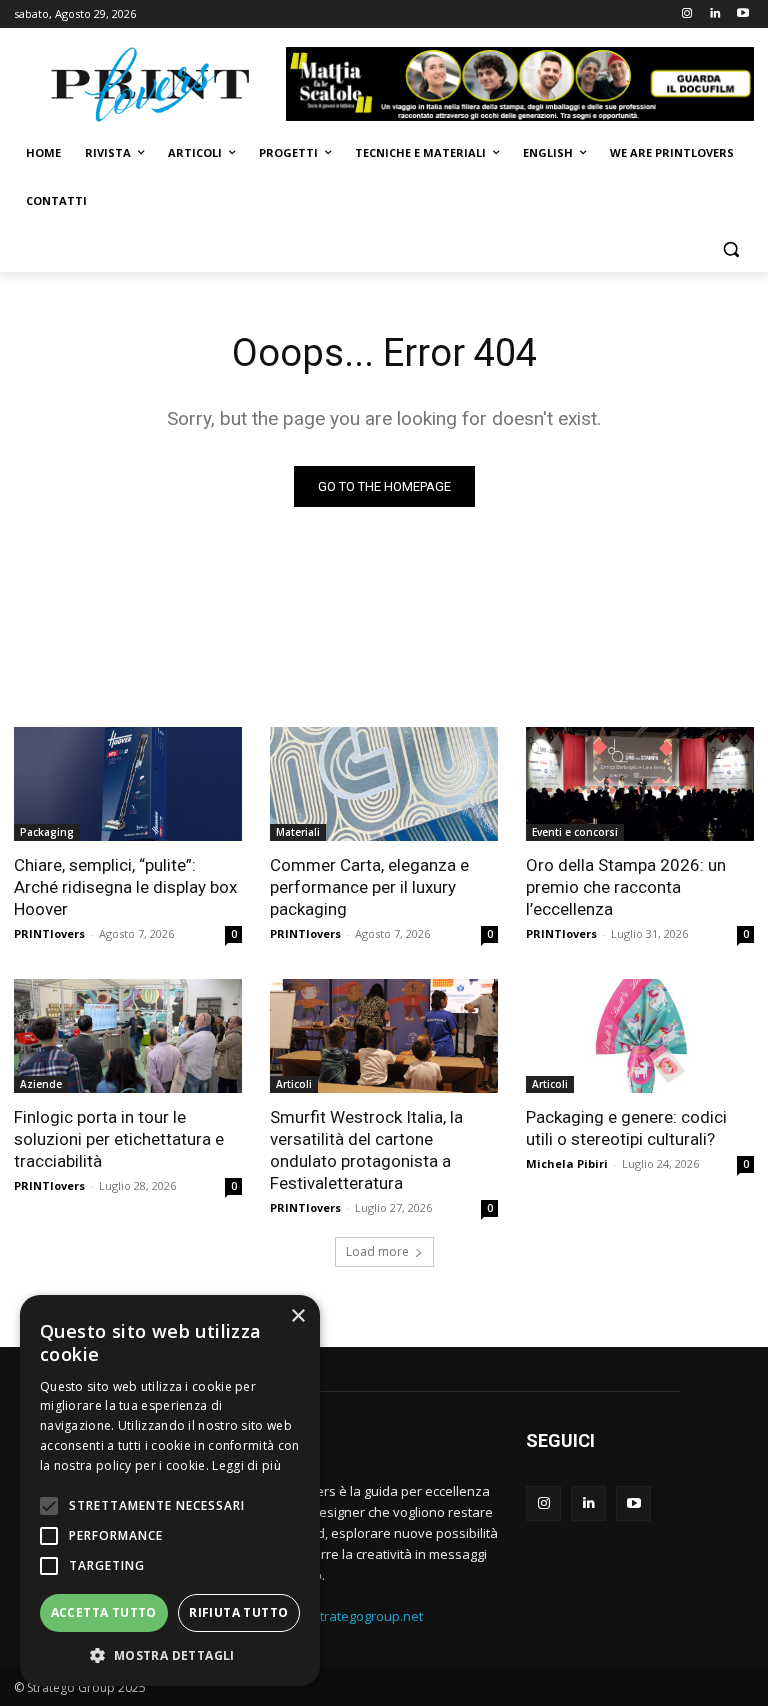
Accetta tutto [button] (104, 1612)
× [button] (297, 1316)
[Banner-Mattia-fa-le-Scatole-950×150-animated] (520, 84)
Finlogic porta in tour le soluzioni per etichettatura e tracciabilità (119, 1139)
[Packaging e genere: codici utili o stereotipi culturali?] (640, 1036)
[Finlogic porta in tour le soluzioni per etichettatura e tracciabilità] (128, 1036)
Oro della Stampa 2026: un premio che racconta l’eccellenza (626, 887)
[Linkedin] (714, 14)
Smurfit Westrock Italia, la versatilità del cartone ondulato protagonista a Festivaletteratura (366, 1150)
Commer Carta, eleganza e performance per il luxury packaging (369, 887)
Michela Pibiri (567, 1163)
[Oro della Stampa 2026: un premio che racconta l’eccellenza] (640, 784)
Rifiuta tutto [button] (238, 1612)
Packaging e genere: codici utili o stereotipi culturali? (626, 1128)
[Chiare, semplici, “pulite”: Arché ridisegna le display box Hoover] (128, 784)
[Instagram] (687, 14)
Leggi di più (246, 1465)
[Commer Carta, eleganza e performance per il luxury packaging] (384, 784)
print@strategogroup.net (348, 1616)
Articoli (294, 1084)
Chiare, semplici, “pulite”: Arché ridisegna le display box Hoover (125, 887)
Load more (377, 1251)
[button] (730, 249)
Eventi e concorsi (575, 832)
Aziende (41, 1084)
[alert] (170, 1490)
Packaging (47, 832)
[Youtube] (742, 14)
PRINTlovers (49, 933)
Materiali (298, 832)
